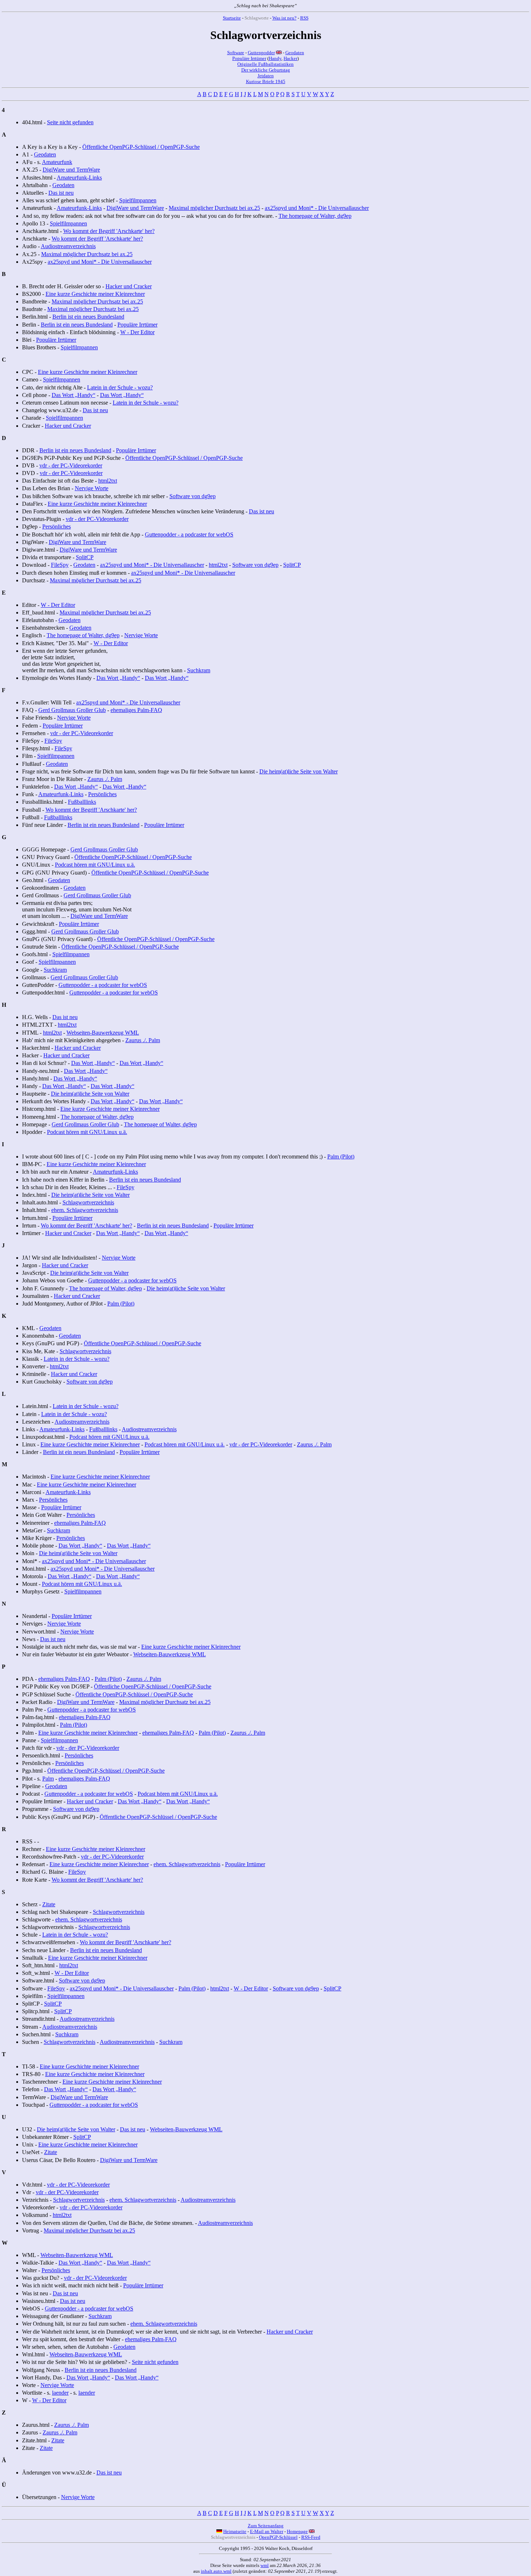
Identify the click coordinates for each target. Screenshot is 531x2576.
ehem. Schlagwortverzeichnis (85, 1210)
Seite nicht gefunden (70, 122)
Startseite (232, 18)
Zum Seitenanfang (266, 2526)
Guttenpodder (261, 53)
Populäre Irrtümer (249, 58)
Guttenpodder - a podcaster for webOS (189, 534)
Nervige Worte (92, 488)
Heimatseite (235, 2531)
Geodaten (295, 53)
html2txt (108, 481)
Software (236, 53)
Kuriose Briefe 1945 (266, 81)
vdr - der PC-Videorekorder (71, 465)
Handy (275, 58)
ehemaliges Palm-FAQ (136, 710)
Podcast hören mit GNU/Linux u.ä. (95, 865)
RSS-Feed (311, 2537)
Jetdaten (266, 76)
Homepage (297, 2531)
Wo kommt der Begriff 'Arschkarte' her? (109, 231)
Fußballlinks (82, 802)
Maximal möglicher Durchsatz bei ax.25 (214, 208)
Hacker (290, 58)
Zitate (49, 1904)
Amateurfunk (57, 162)
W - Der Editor (137, 332)
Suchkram (199, 670)
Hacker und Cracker (129, 286)
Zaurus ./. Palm (105, 779)
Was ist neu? (284, 18)
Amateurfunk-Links (79, 178)
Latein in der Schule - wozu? (120, 387)
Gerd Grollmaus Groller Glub (72, 710)
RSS (304, 18)
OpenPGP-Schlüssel (278, 2537)
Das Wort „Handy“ (74, 395)
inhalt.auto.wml (216, 2571)
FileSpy (60, 565)
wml (265, 2565)
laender (60, 2393)
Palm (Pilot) (341, 1157)
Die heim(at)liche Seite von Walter (299, 771)
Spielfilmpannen (138, 200)
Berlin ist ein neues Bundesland (88, 317)
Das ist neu (61, 193)
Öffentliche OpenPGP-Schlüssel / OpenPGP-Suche (141, 147)
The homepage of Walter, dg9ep (315, 216)
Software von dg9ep (193, 496)
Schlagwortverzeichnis (88, 1202)
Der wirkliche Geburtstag (266, 70)
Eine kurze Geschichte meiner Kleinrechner (95, 294)
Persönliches (57, 527)
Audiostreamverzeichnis (68, 246)
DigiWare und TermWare (71, 170)
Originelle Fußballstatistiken (265, 64)
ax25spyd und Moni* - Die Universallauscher (317, 208)
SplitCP (85, 557)
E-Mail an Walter (267, 2531)
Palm (48, 1779)
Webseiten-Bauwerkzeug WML (103, 1033)
